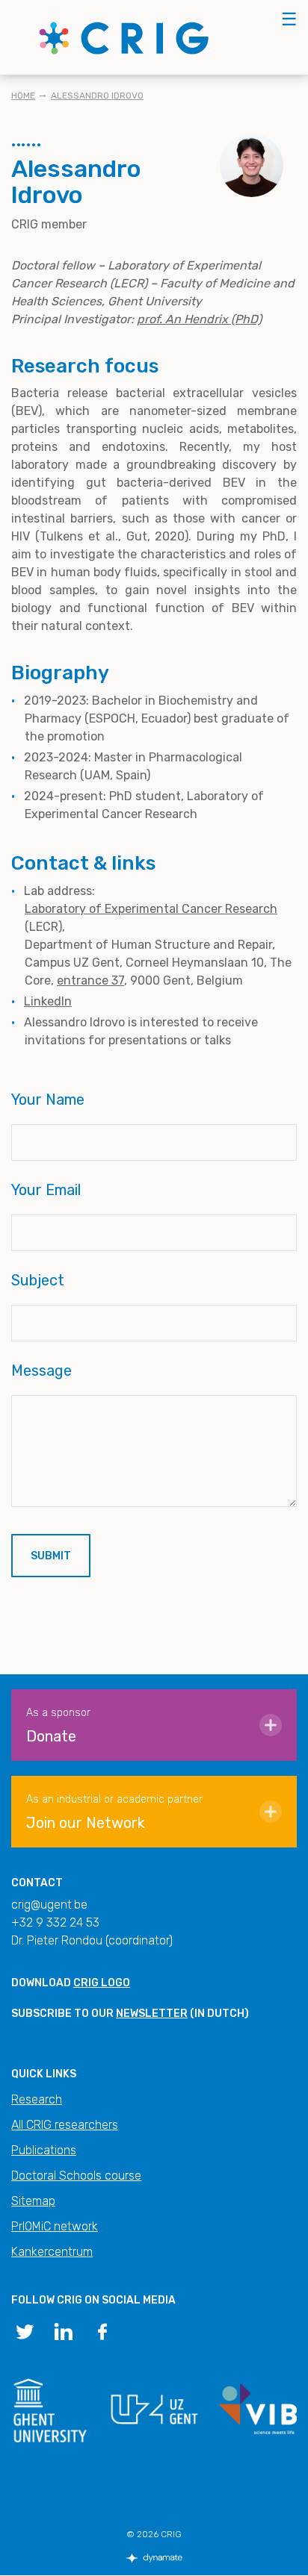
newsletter (152, 2014)
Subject (38, 1280)
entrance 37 (90, 980)
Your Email (46, 1190)
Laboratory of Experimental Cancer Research (151, 909)
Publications (44, 2150)
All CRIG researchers (65, 2125)
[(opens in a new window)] (25, 2330)
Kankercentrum (52, 2252)
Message (41, 1370)
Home (23, 96)
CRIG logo (102, 1983)
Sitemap (33, 2201)
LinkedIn (48, 1001)
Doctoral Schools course (76, 2176)
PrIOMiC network (55, 2226)
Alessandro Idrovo (97, 96)
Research (37, 2099)
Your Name (48, 1100)
